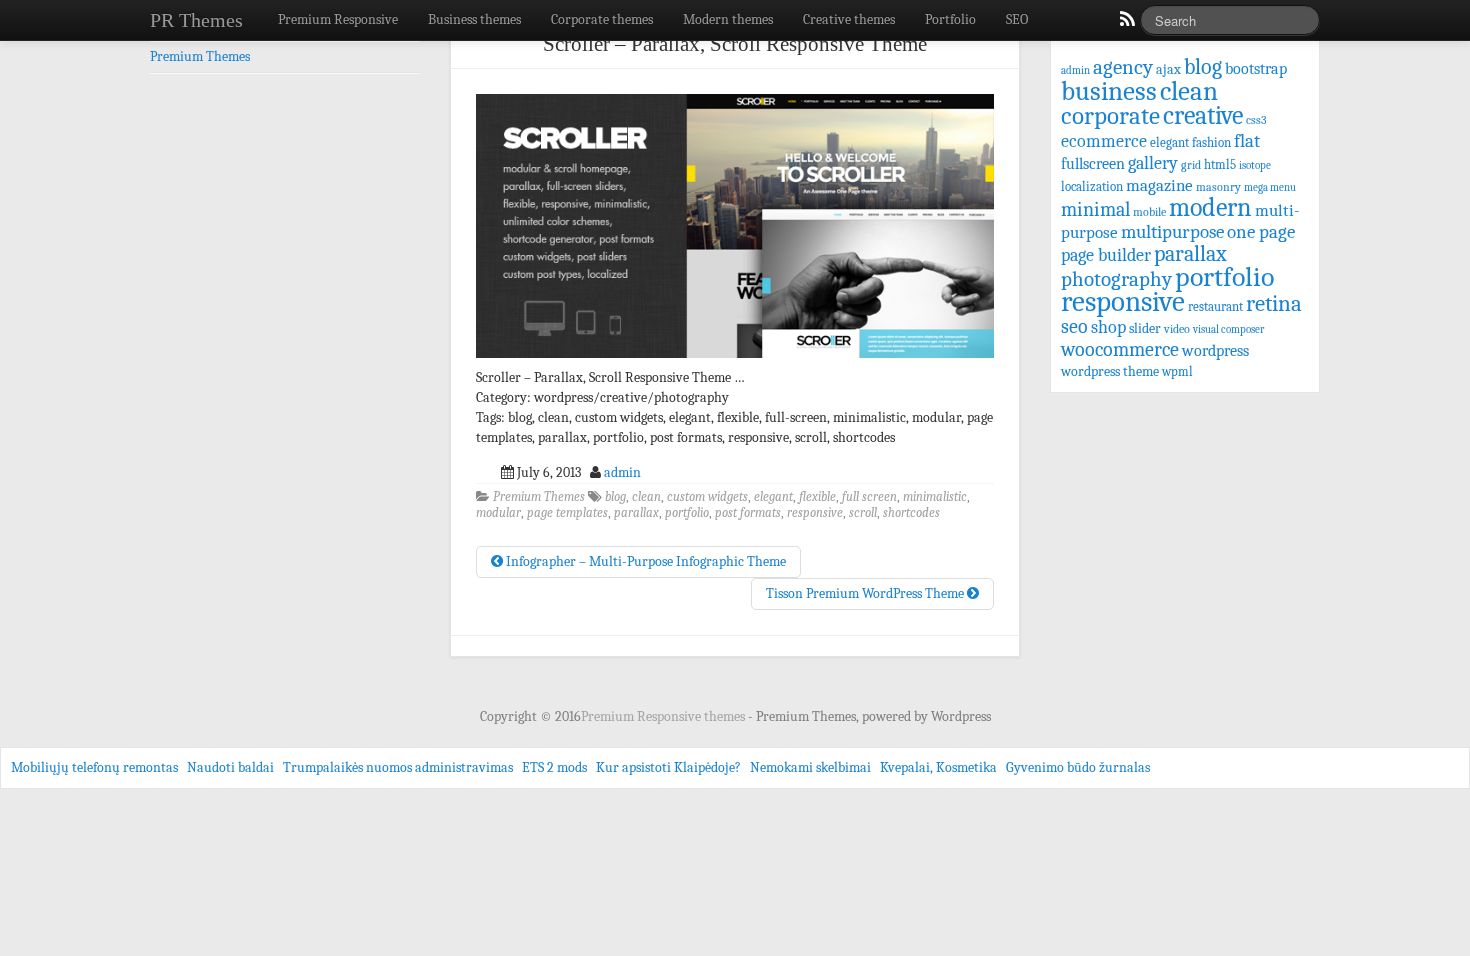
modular (498, 513)
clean (646, 497)
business (1109, 91)
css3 (1256, 120)
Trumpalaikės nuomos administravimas (398, 767)
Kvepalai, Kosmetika (938, 767)
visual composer (1228, 329)
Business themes (474, 19)
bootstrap (1256, 68)
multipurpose (1172, 232)
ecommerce (1104, 141)
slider (1145, 328)
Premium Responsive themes (664, 716)
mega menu (1270, 187)
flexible (817, 497)
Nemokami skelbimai (810, 767)
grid (1191, 165)
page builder (1106, 255)
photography (1116, 279)
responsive (815, 513)
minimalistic (935, 497)
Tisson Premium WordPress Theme (866, 593)
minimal (1095, 209)
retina (1274, 303)
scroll (863, 513)
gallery (1153, 163)
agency (1123, 67)
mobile (1149, 212)
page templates (567, 513)
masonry (1218, 187)
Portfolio (950, 19)
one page (1261, 232)
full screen (869, 497)
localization (1092, 186)
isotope (1255, 165)
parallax (636, 513)
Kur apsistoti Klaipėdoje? (668, 767)
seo (1074, 326)
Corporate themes (602, 19)
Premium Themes (539, 497)
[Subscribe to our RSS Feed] (1126, 24)
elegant (773, 497)
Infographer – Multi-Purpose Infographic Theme (644, 561)
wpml (1177, 372)
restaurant (1215, 307)
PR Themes (196, 20)
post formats (748, 513)
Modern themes (728, 19)
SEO (1017, 19)
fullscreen (1093, 164)
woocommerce (1120, 349)
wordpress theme (1110, 371)
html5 (1220, 164)
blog (615, 497)
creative (1203, 115)
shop (1108, 327)
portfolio (687, 513)
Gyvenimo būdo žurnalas (1078, 767)
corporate (1110, 115)
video (1177, 329)
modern (1210, 207)
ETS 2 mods (554, 767)
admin (622, 472)
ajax (1168, 69)
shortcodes (911, 513)
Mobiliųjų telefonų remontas (94, 767)
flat (1247, 141)
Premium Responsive (338, 19)
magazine (1159, 185)
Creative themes (849, 19)
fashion (1211, 142)
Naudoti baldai (230, 767)
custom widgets (707, 497)
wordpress (1215, 350)
